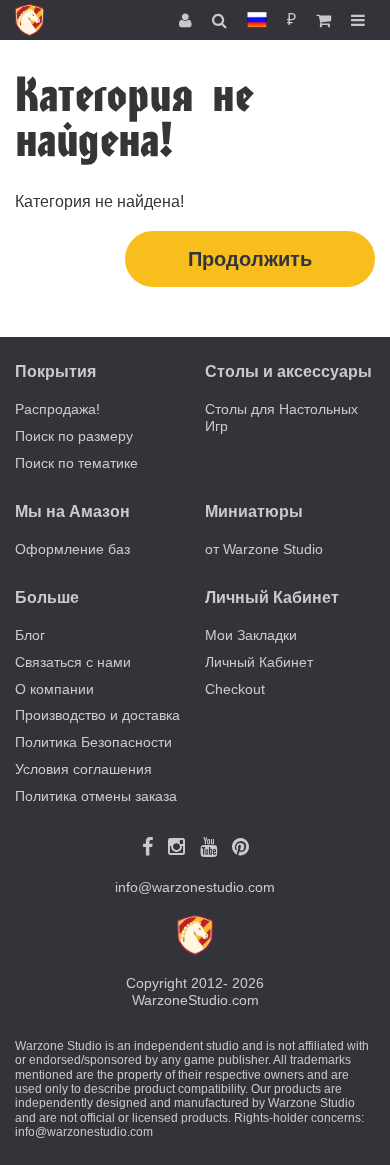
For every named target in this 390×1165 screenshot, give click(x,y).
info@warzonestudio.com (195, 887)
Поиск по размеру (74, 436)
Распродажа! (57, 409)
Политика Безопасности (93, 742)
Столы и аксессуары (288, 371)
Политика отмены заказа (96, 796)
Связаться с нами (73, 662)
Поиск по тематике (76, 463)
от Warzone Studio (264, 549)
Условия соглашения (83, 769)
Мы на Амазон (72, 511)
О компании (54, 689)
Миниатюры (254, 511)
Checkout (235, 689)
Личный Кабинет (259, 662)
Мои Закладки (251, 635)
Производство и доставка (97, 715)
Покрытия (55, 371)
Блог (30, 635)
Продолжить (250, 259)
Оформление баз (72, 549)
